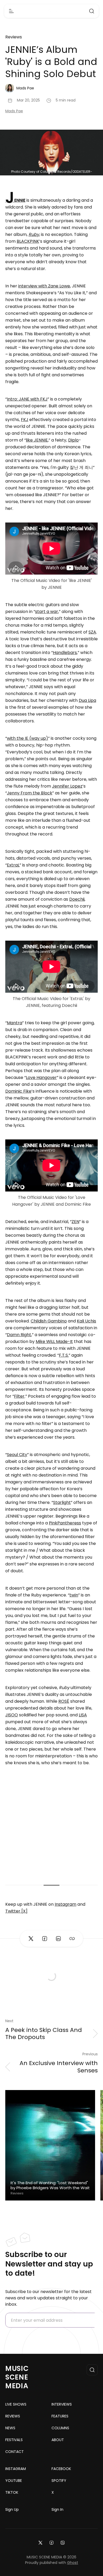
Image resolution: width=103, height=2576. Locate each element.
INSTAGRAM (16, 2469)
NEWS (10, 2428)
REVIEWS (13, 2416)
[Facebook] (51, 2542)
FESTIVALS (14, 2440)
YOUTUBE (14, 2481)
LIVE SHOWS (16, 2404)
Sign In (57, 2509)
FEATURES (60, 2416)
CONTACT (15, 2452)
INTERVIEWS (62, 2404)
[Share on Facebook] (45, 1939)
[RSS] (63, 2542)
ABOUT (58, 2440)
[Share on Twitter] (31, 1939)
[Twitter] (40, 2542)
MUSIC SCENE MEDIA (17, 2377)
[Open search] (92, 11)
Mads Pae (14, 111)
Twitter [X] (16, 1911)
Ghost (73, 2563)
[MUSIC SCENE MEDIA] (52, 11)
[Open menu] (11, 11)
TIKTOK (12, 2492)
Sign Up (12, 2509)
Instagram (65, 1904)
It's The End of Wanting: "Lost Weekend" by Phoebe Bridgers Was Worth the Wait (50, 2185)
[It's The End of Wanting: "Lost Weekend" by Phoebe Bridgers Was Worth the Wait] (50, 2145)
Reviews (14, 37)
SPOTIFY (59, 2481)
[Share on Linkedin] (58, 1939)
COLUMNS (60, 2428)
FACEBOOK (61, 2469)
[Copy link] (72, 1939)
